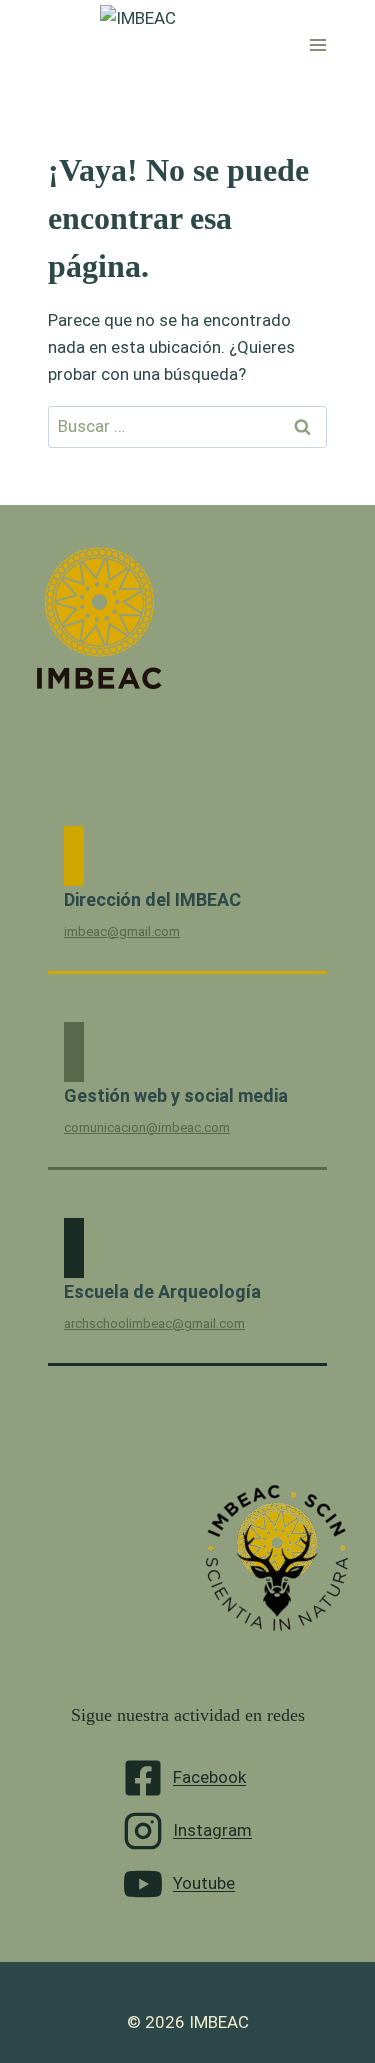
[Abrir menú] (318, 44)
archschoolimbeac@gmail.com (154, 1323)
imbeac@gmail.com (122, 931)
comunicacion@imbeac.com (147, 1127)
